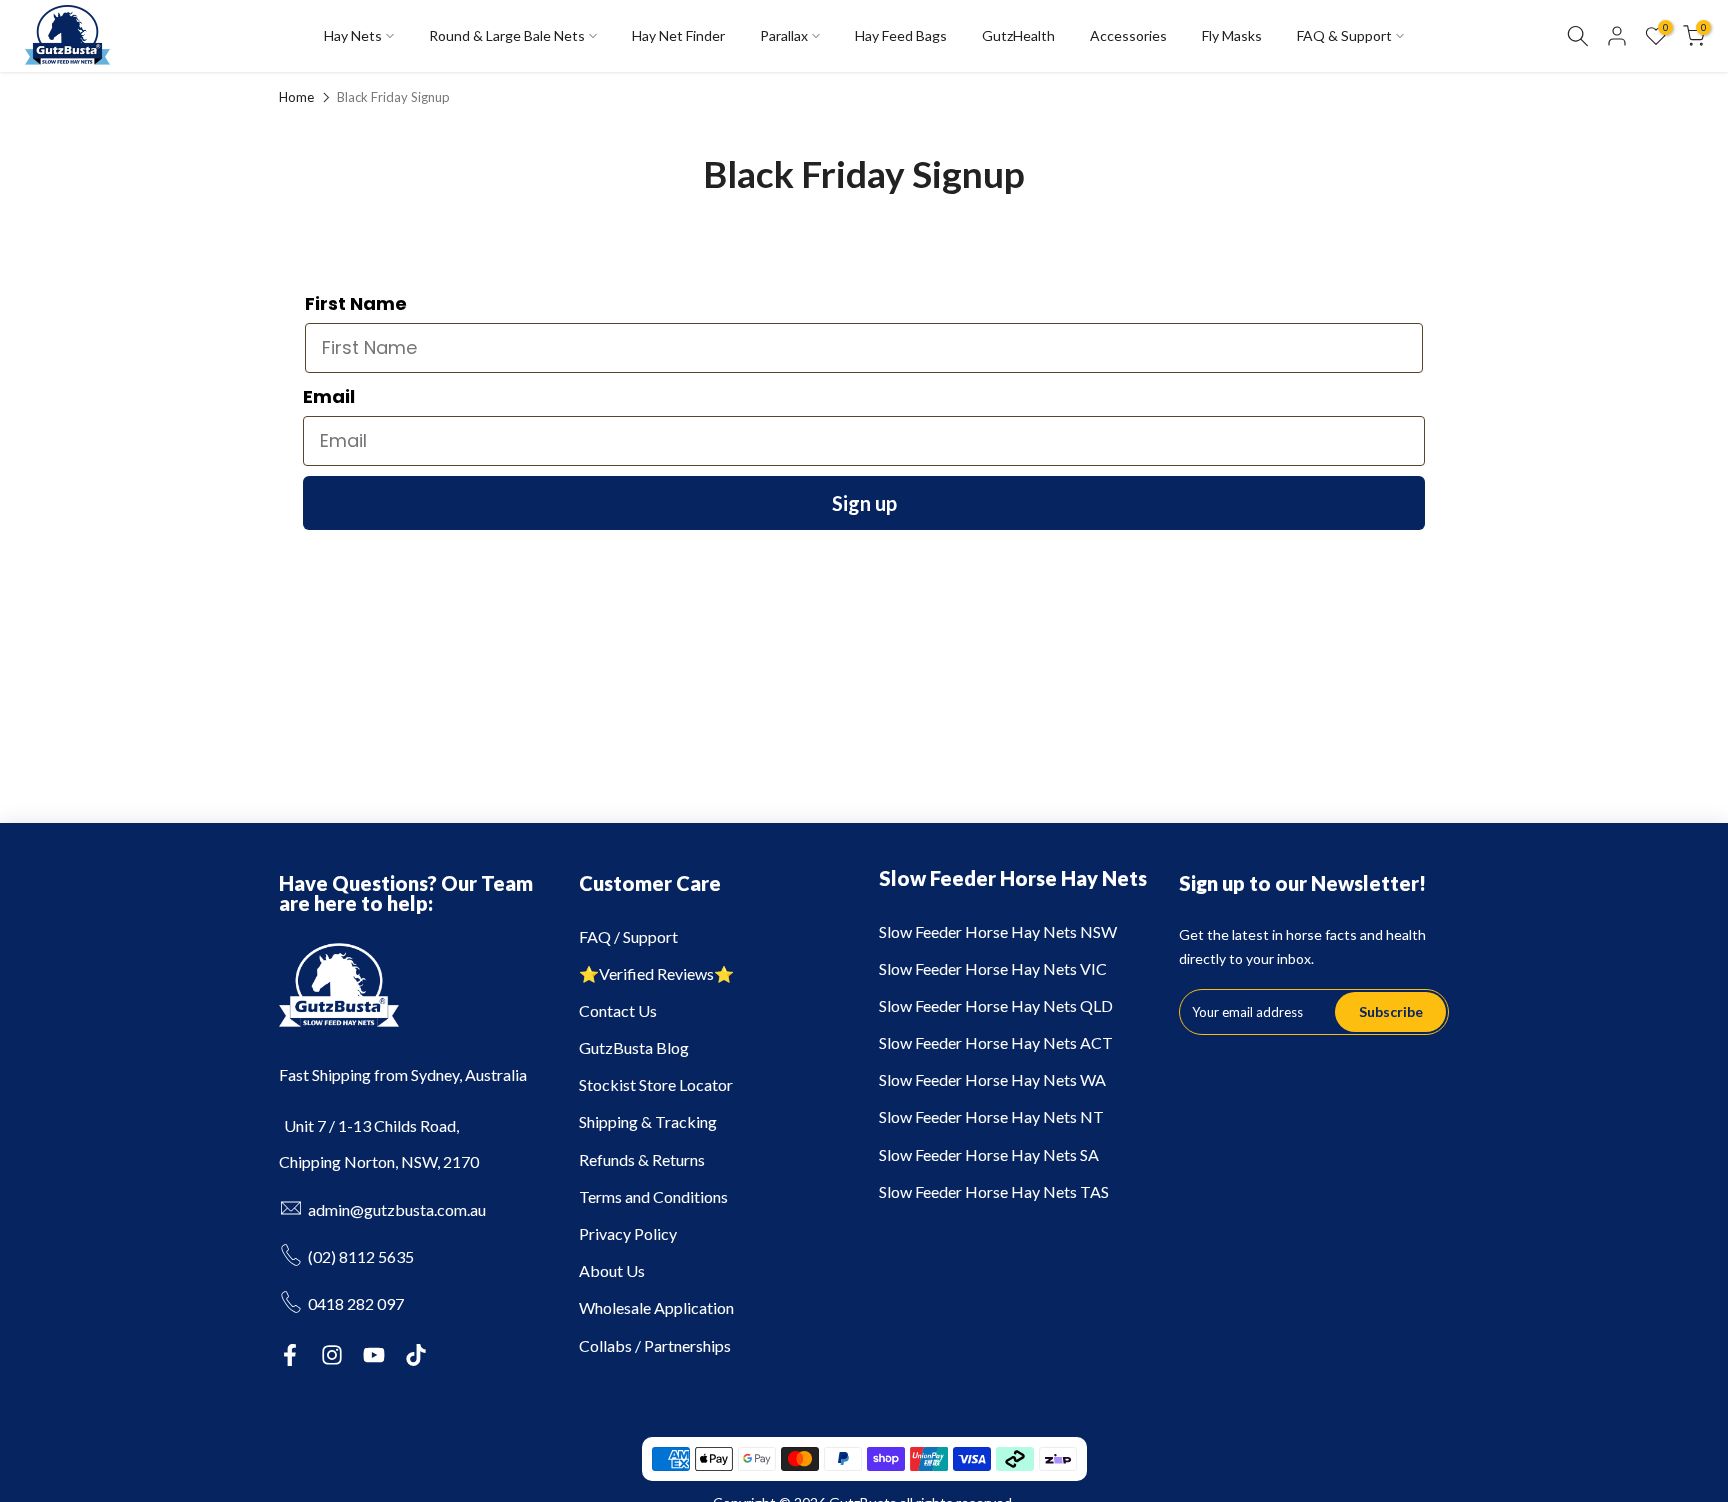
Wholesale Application (656, 1307)
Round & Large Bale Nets (507, 35)
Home (296, 97)
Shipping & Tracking (648, 1121)
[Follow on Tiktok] (416, 1354)
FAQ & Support (1344, 35)
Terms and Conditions (653, 1196)
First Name (356, 303)
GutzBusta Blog (634, 1047)
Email (329, 396)
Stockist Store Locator (656, 1084)
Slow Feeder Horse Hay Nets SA (989, 1154)
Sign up (864, 503)
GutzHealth (1018, 35)
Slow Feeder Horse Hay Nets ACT (996, 1042)
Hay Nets (353, 35)
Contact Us (618, 1010)
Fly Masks (1232, 35)
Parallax (784, 35)
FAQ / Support (628, 936)
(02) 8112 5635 (361, 1256)
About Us (612, 1270)
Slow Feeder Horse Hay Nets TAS (994, 1191)
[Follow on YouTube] (374, 1354)
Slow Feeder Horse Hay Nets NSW (998, 931)
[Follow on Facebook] (290, 1354)
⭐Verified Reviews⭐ (656, 973)
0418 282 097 (356, 1303)
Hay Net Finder (678, 35)
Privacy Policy (628, 1233)
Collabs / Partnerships (655, 1345)
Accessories (1128, 35)
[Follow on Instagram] (332, 1354)
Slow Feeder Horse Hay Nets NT (991, 1116)
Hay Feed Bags (901, 35)
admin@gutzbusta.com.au (397, 1209)
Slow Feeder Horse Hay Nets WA (992, 1079)
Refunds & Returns (642, 1159)
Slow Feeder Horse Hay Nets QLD (996, 1005)
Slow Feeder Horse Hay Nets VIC (993, 968)
